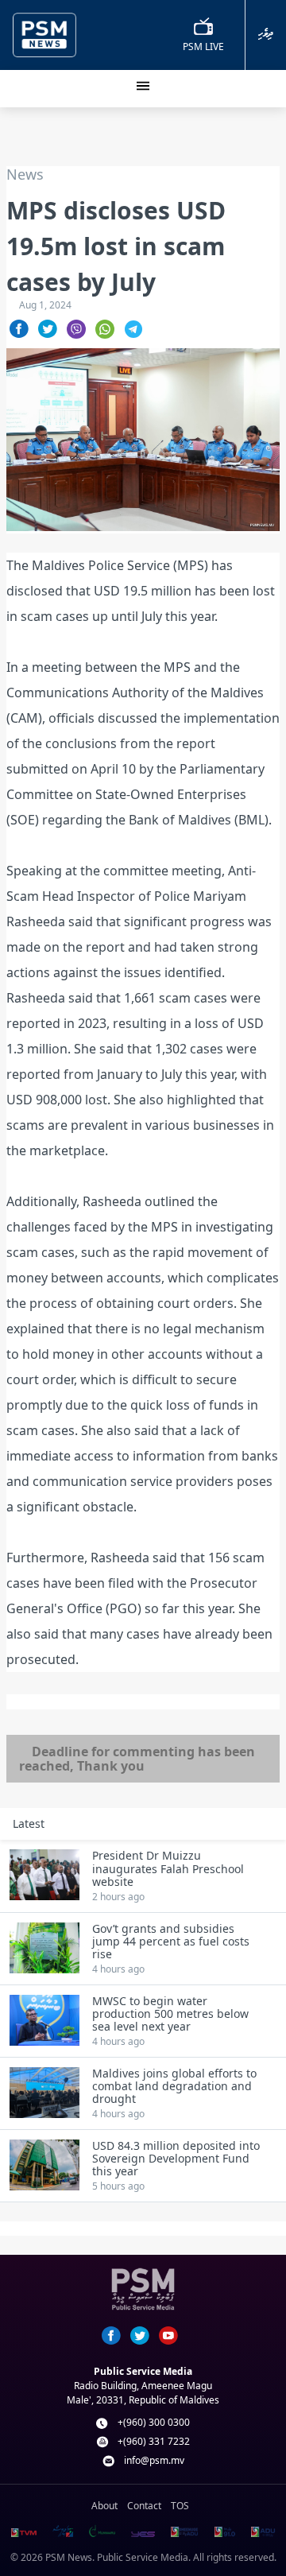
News (25, 175)
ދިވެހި (266, 34)
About (104, 2506)
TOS (180, 2506)
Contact (144, 2506)
